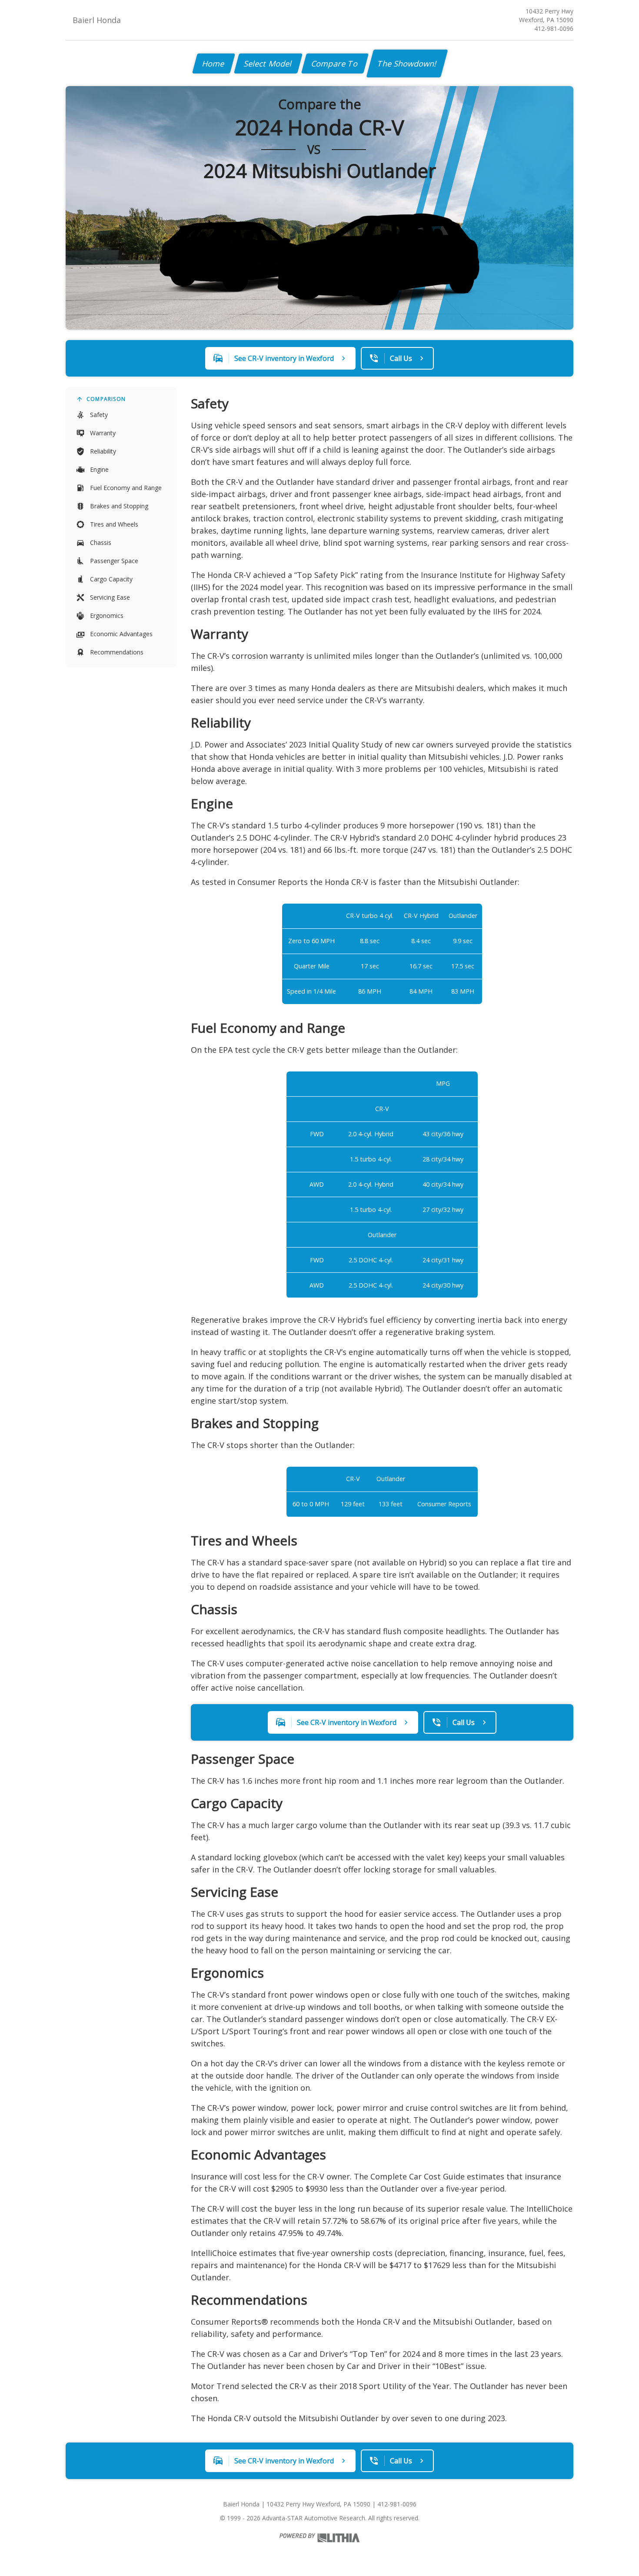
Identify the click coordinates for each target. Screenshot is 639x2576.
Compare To (335, 63)
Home (214, 63)
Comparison (106, 399)
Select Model (268, 63)
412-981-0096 (554, 28)
